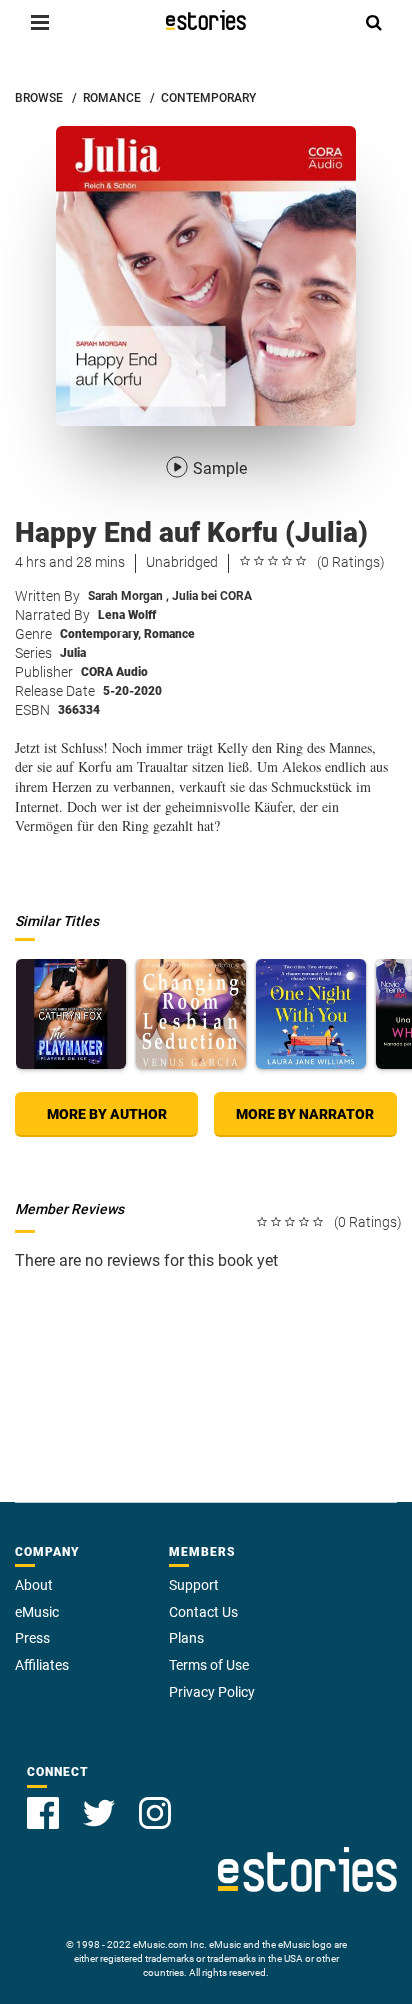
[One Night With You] (311, 1014)
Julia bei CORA (212, 596)
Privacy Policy (212, 1692)
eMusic (37, 1612)
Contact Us (203, 1612)
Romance (169, 634)
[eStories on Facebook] (43, 1813)
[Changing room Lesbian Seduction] (191, 1014)
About (34, 1585)
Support (194, 1585)
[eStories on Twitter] (99, 1813)
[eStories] (206, 20)
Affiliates (42, 1665)
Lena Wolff (127, 615)
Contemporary (100, 634)
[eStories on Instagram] (155, 1813)
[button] (40, 22)
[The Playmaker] (71, 1014)
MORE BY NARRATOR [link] (305, 1114)
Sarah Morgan (128, 596)
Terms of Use (209, 1665)
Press (32, 1638)
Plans (186, 1638)
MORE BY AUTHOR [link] (107, 1114)
